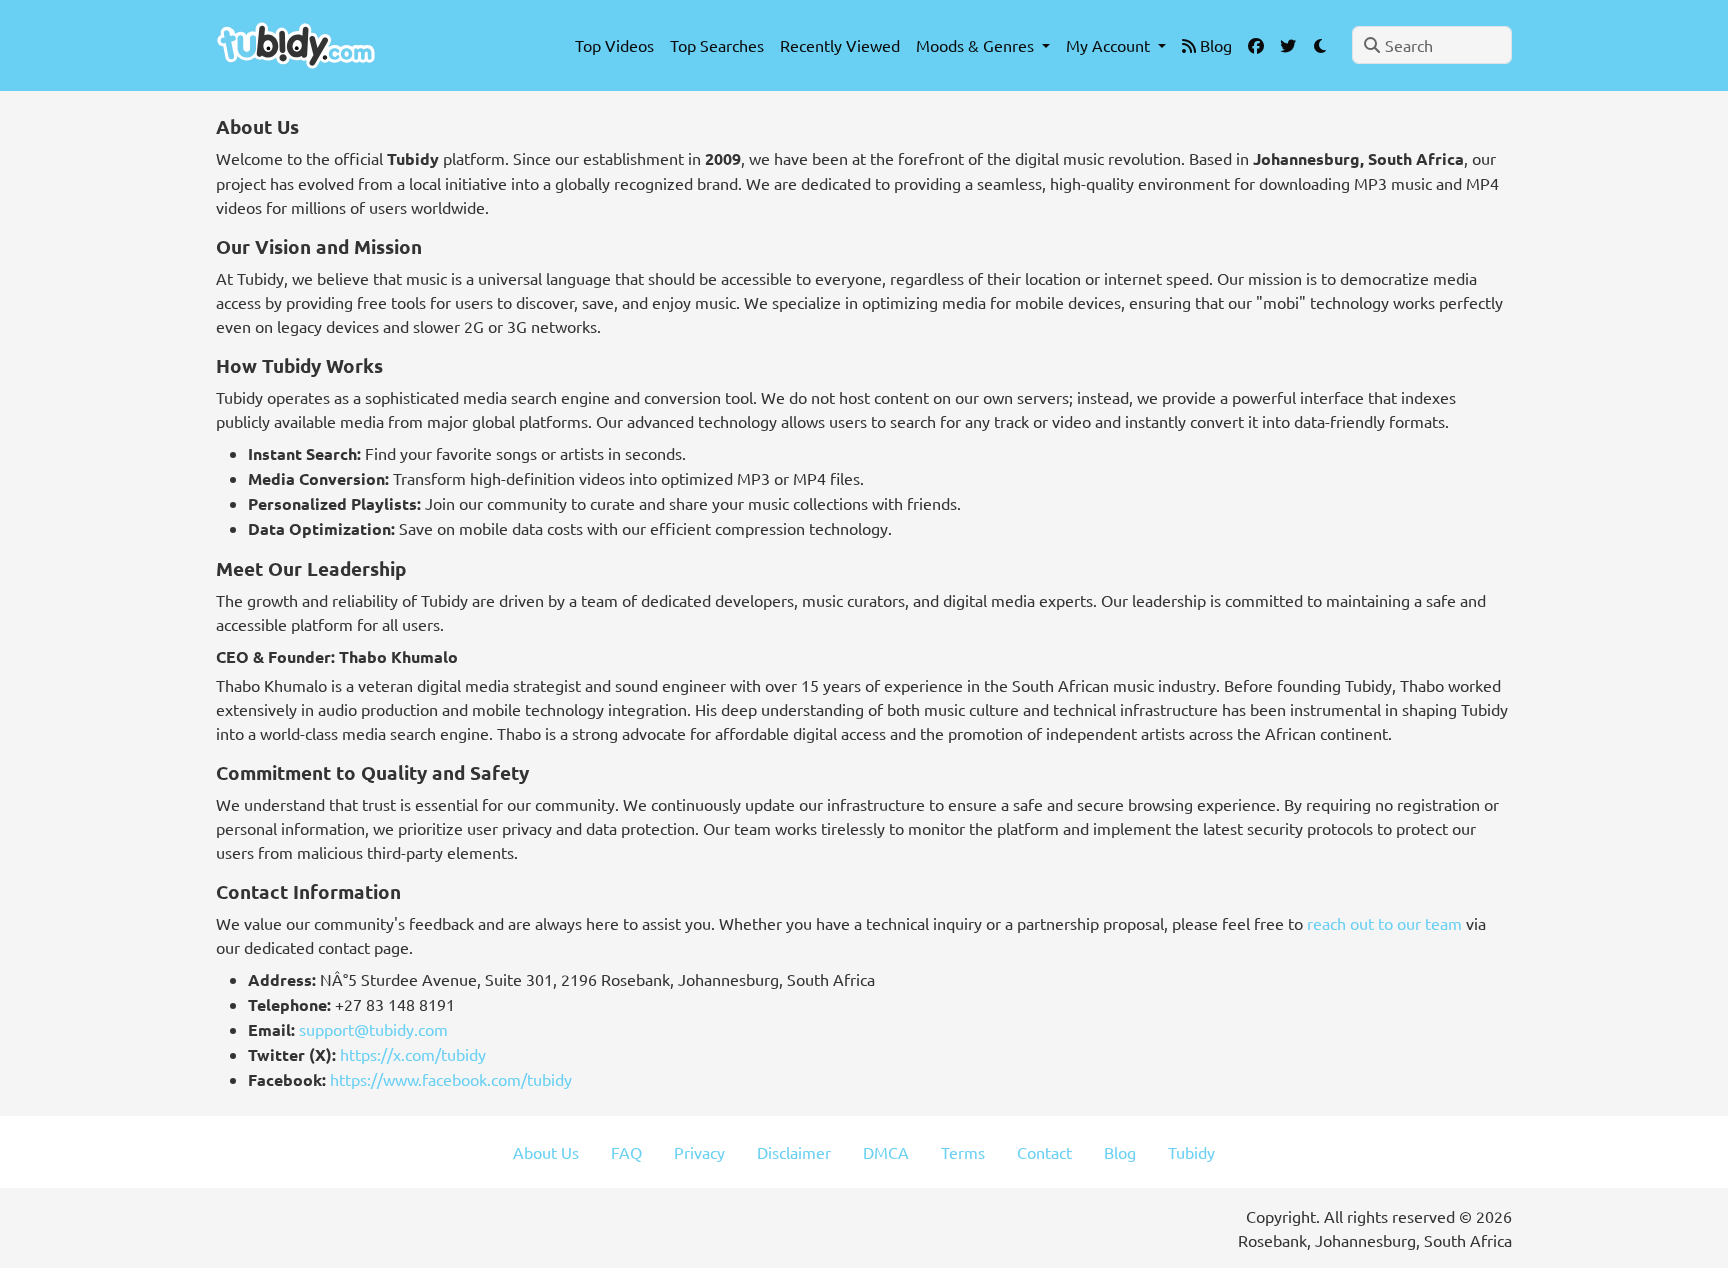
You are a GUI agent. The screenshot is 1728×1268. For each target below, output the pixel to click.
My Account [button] (1110, 45)
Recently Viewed (840, 45)
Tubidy (1191, 1152)
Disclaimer (794, 1152)
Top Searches (717, 45)
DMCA (886, 1152)
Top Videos (614, 45)
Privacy (699, 1152)
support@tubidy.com (373, 1029)
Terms (963, 1152)
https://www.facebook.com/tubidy (451, 1079)
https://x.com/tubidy (413, 1054)
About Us (546, 1152)
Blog (1214, 45)
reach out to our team (1384, 923)
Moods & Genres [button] (977, 45)
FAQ (626, 1152)
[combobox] (1432, 45)
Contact (1044, 1152)
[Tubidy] (296, 45)
